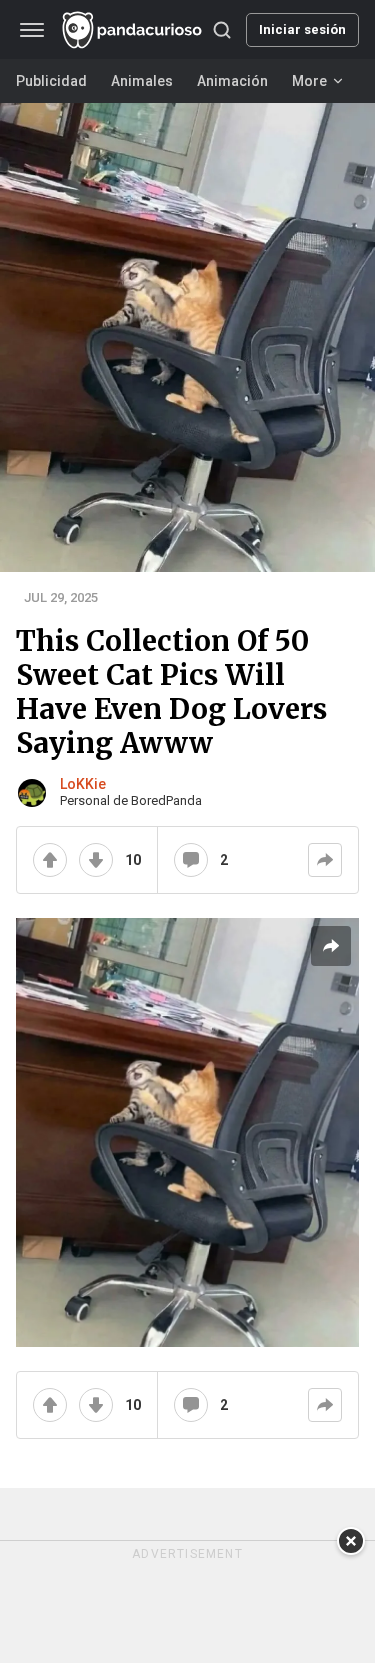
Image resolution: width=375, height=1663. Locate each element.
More (309, 81)
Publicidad (51, 81)
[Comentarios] (191, 860)
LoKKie (83, 784)
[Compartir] (325, 860)
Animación (232, 81)
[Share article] (331, 946)
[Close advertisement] (351, 1541)
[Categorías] (32, 30)
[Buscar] (222, 30)
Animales (142, 81)
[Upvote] (50, 860)
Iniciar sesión (302, 29)
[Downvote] (96, 860)
